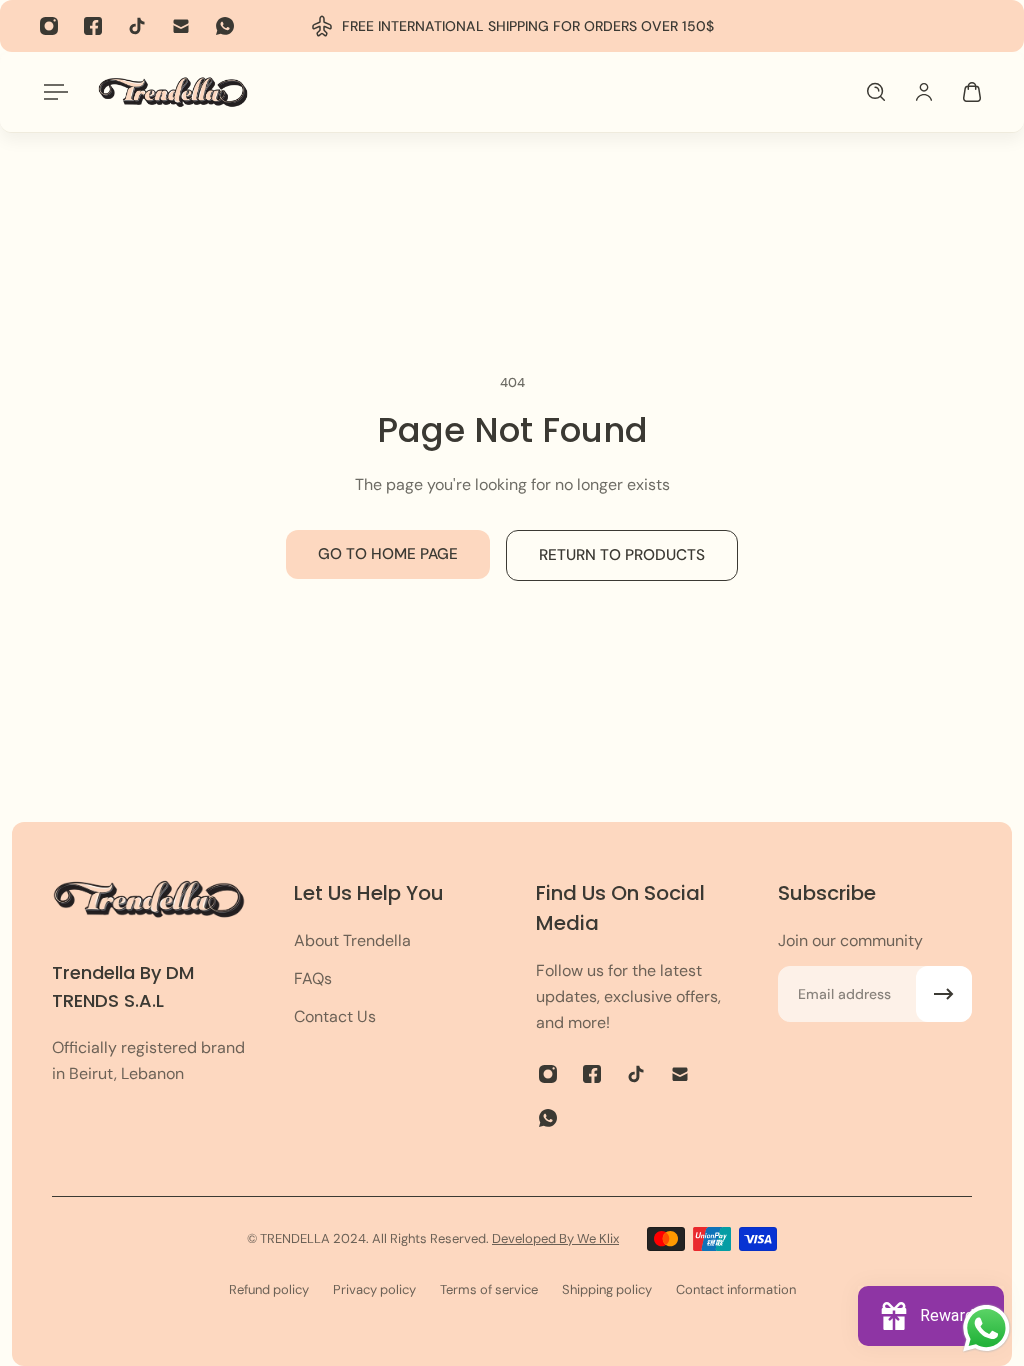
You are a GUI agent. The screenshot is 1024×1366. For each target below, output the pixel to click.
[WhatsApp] (225, 26)
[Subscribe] (944, 994)
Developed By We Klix (555, 1238)
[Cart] (972, 92)
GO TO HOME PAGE (388, 554)
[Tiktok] (137, 26)
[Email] (181, 26)
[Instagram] (49, 26)
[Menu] (52, 92)
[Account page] (924, 92)
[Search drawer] (876, 92)
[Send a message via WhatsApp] (986, 1328)
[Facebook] (93, 26)
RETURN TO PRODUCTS (622, 555)
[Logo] (173, 91)
